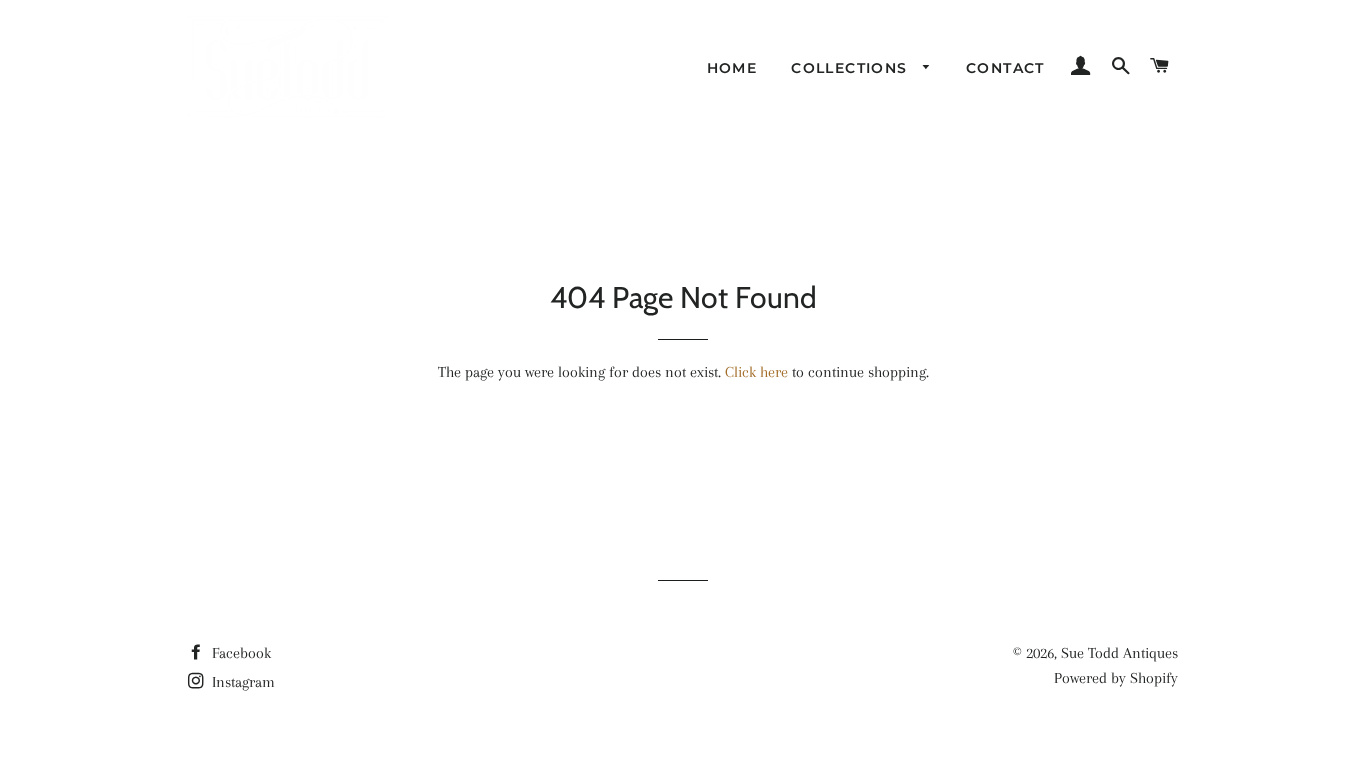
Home (732, 68)
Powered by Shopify (1116, 678)
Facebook (239, 653)
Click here (756, 372)
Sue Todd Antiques (1119, 653)
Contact (1005, 68)
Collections (852, 68)
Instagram (241, 682)
